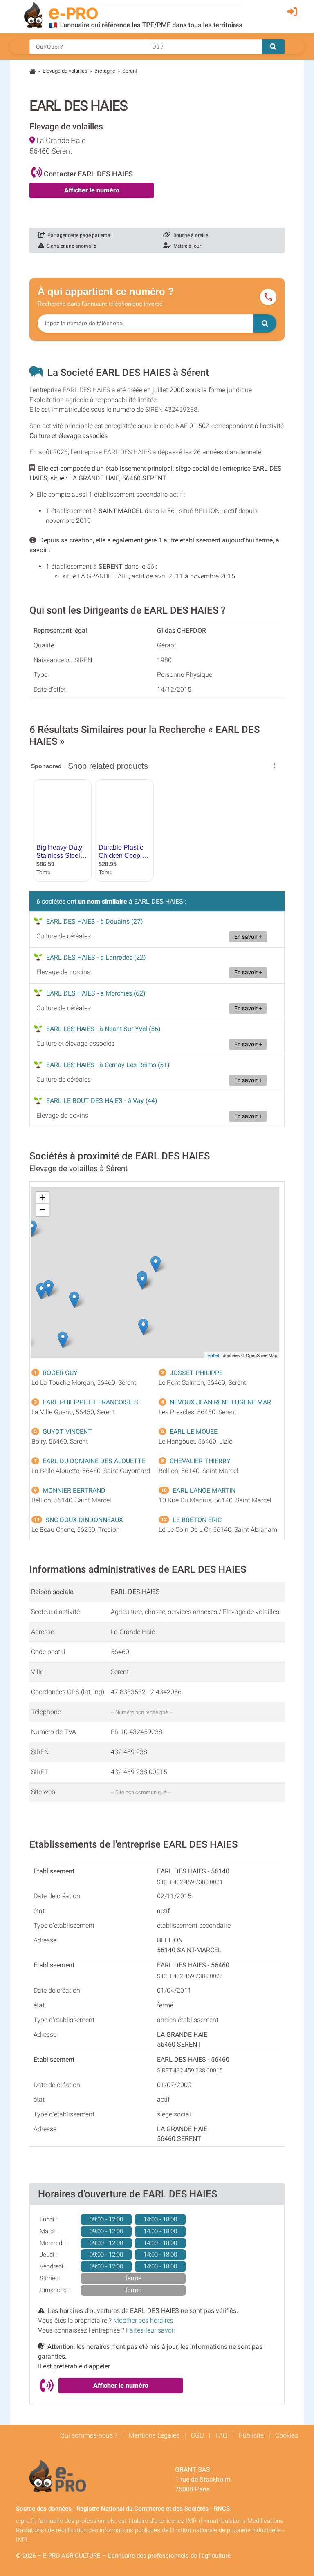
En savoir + (248, 937)
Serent (130, 71)
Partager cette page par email (79, 235)
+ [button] (43, 1198)
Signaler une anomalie (70, 246)
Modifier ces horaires (143, 2320)
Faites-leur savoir (151, 2330)
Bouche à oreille (190, 235)
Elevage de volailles (65, 71)
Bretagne (105, 71)
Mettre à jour (186, 246)
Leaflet (212, 1355)
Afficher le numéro (92, 190)
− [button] (43, 1210)
